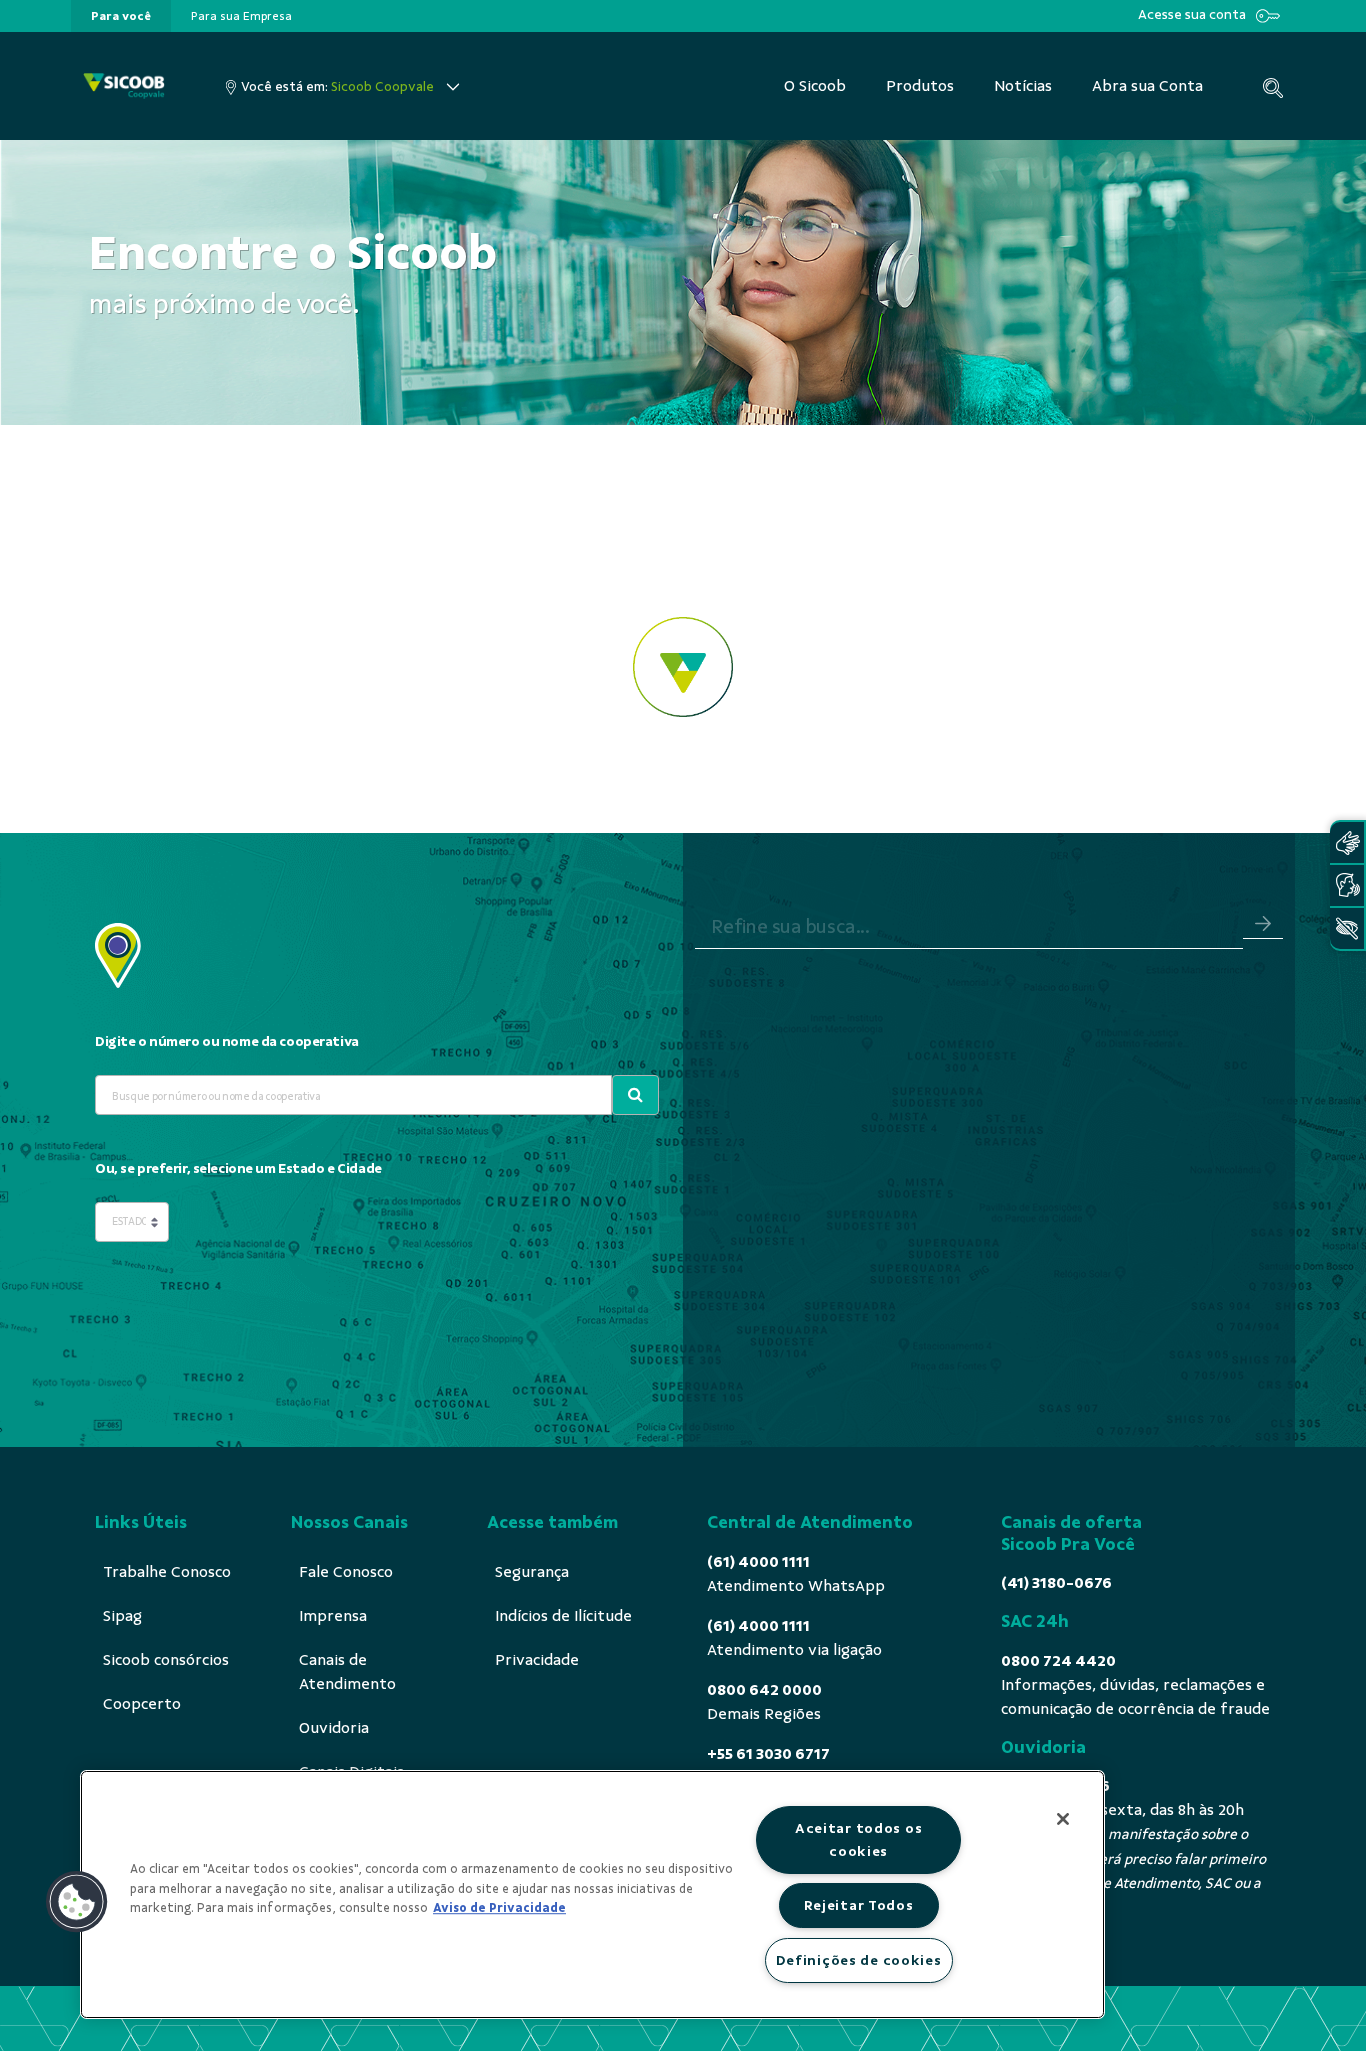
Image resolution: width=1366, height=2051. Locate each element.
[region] (592, 1894)
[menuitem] (121, 16)
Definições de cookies (859, 1960)
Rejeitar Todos (859, 1905)
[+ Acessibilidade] (1347, 928)
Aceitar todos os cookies (859, 1839)
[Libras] (1347, 842)
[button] (77, 1902)
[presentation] (121, 16)
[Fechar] (1063, 1819)
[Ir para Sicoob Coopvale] (124, 86)
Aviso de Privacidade (499, 1908)
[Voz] (1347, 885)
